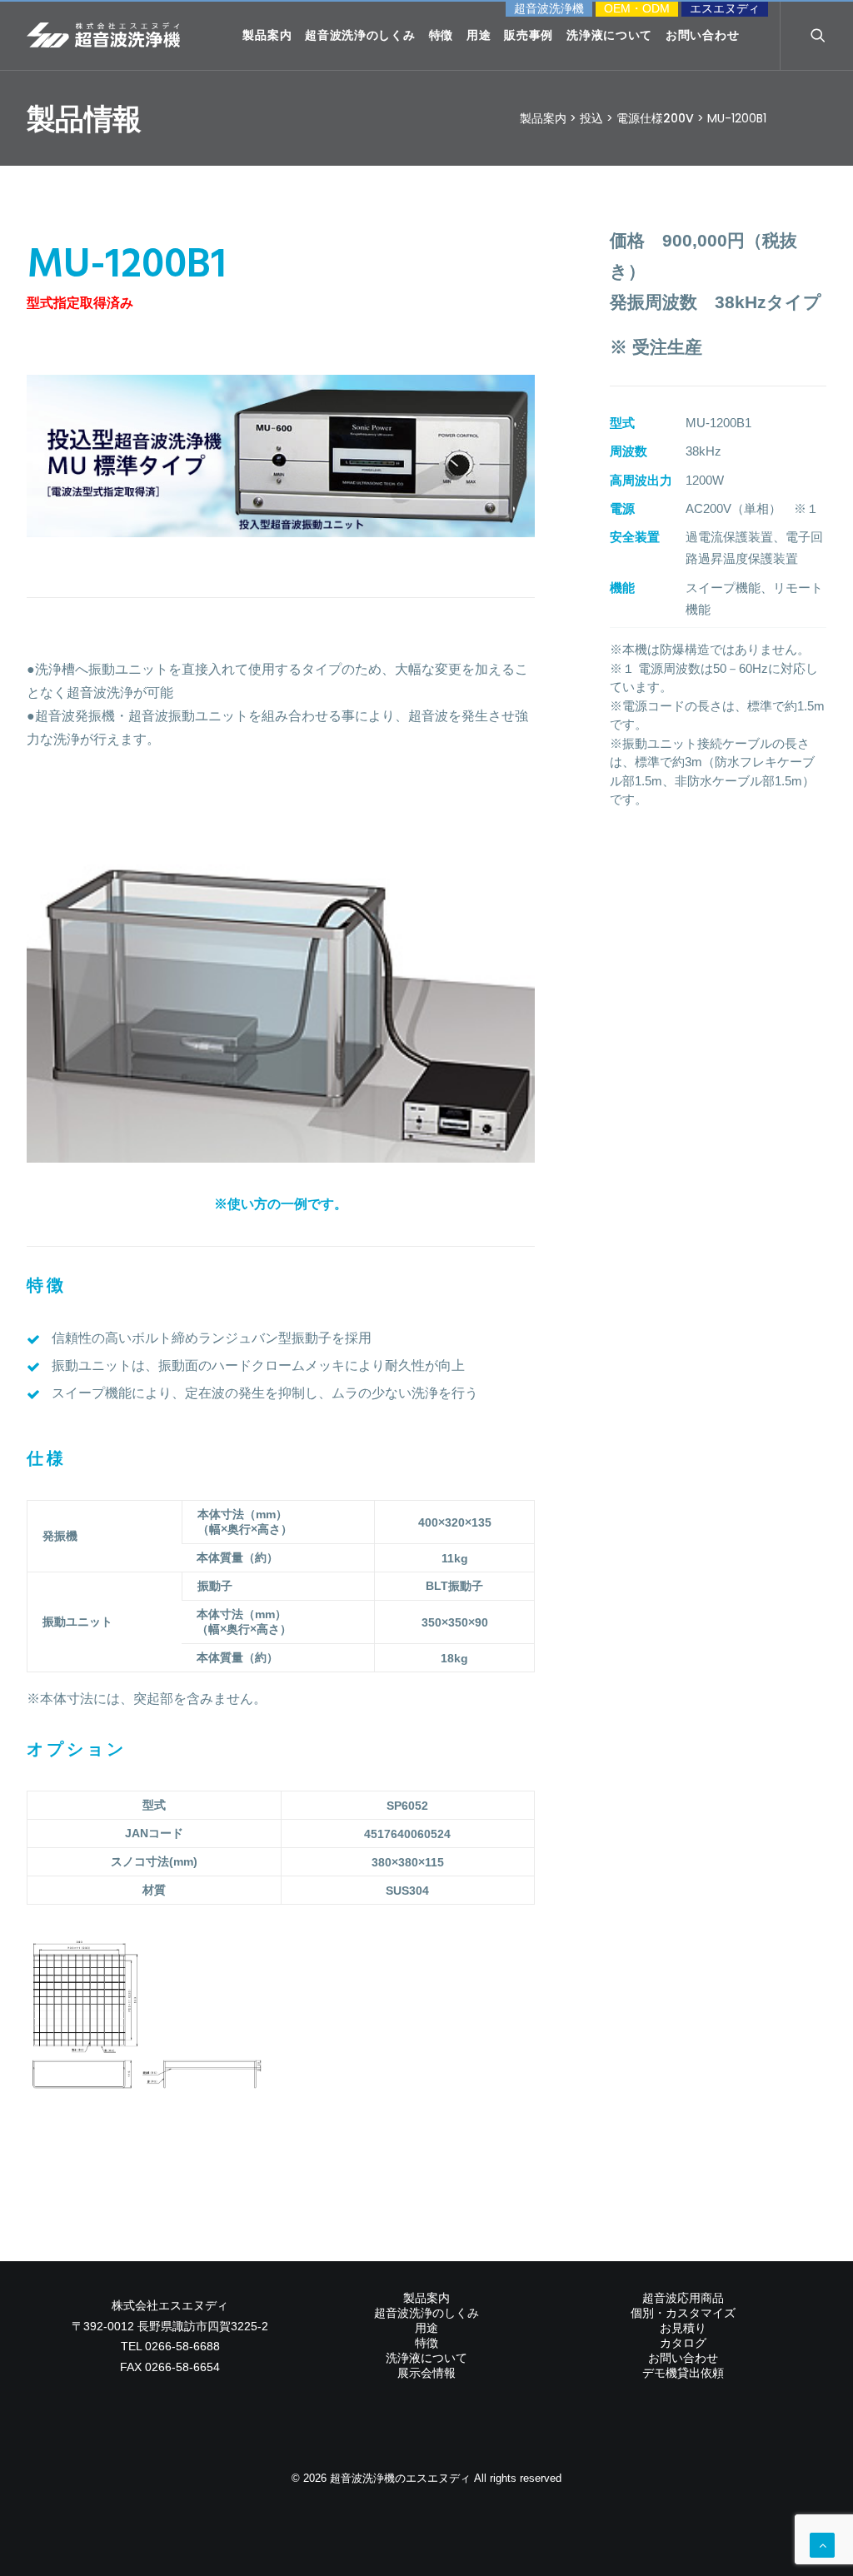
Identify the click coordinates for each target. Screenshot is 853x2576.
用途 (479, 35)
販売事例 (529, 35)
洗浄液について (609, 35)
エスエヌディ (725, 8)
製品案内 (267, 35)
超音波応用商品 (683, 2298)
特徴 (441, 35)
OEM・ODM (637, 8)
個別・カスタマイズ (683, 2313)
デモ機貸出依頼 (683, 2373)
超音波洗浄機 (549, 8)
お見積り (683, 2328)
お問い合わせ (702, 35)
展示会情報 (426, 2373)
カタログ (683, 2343)
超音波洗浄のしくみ (360, 35)
